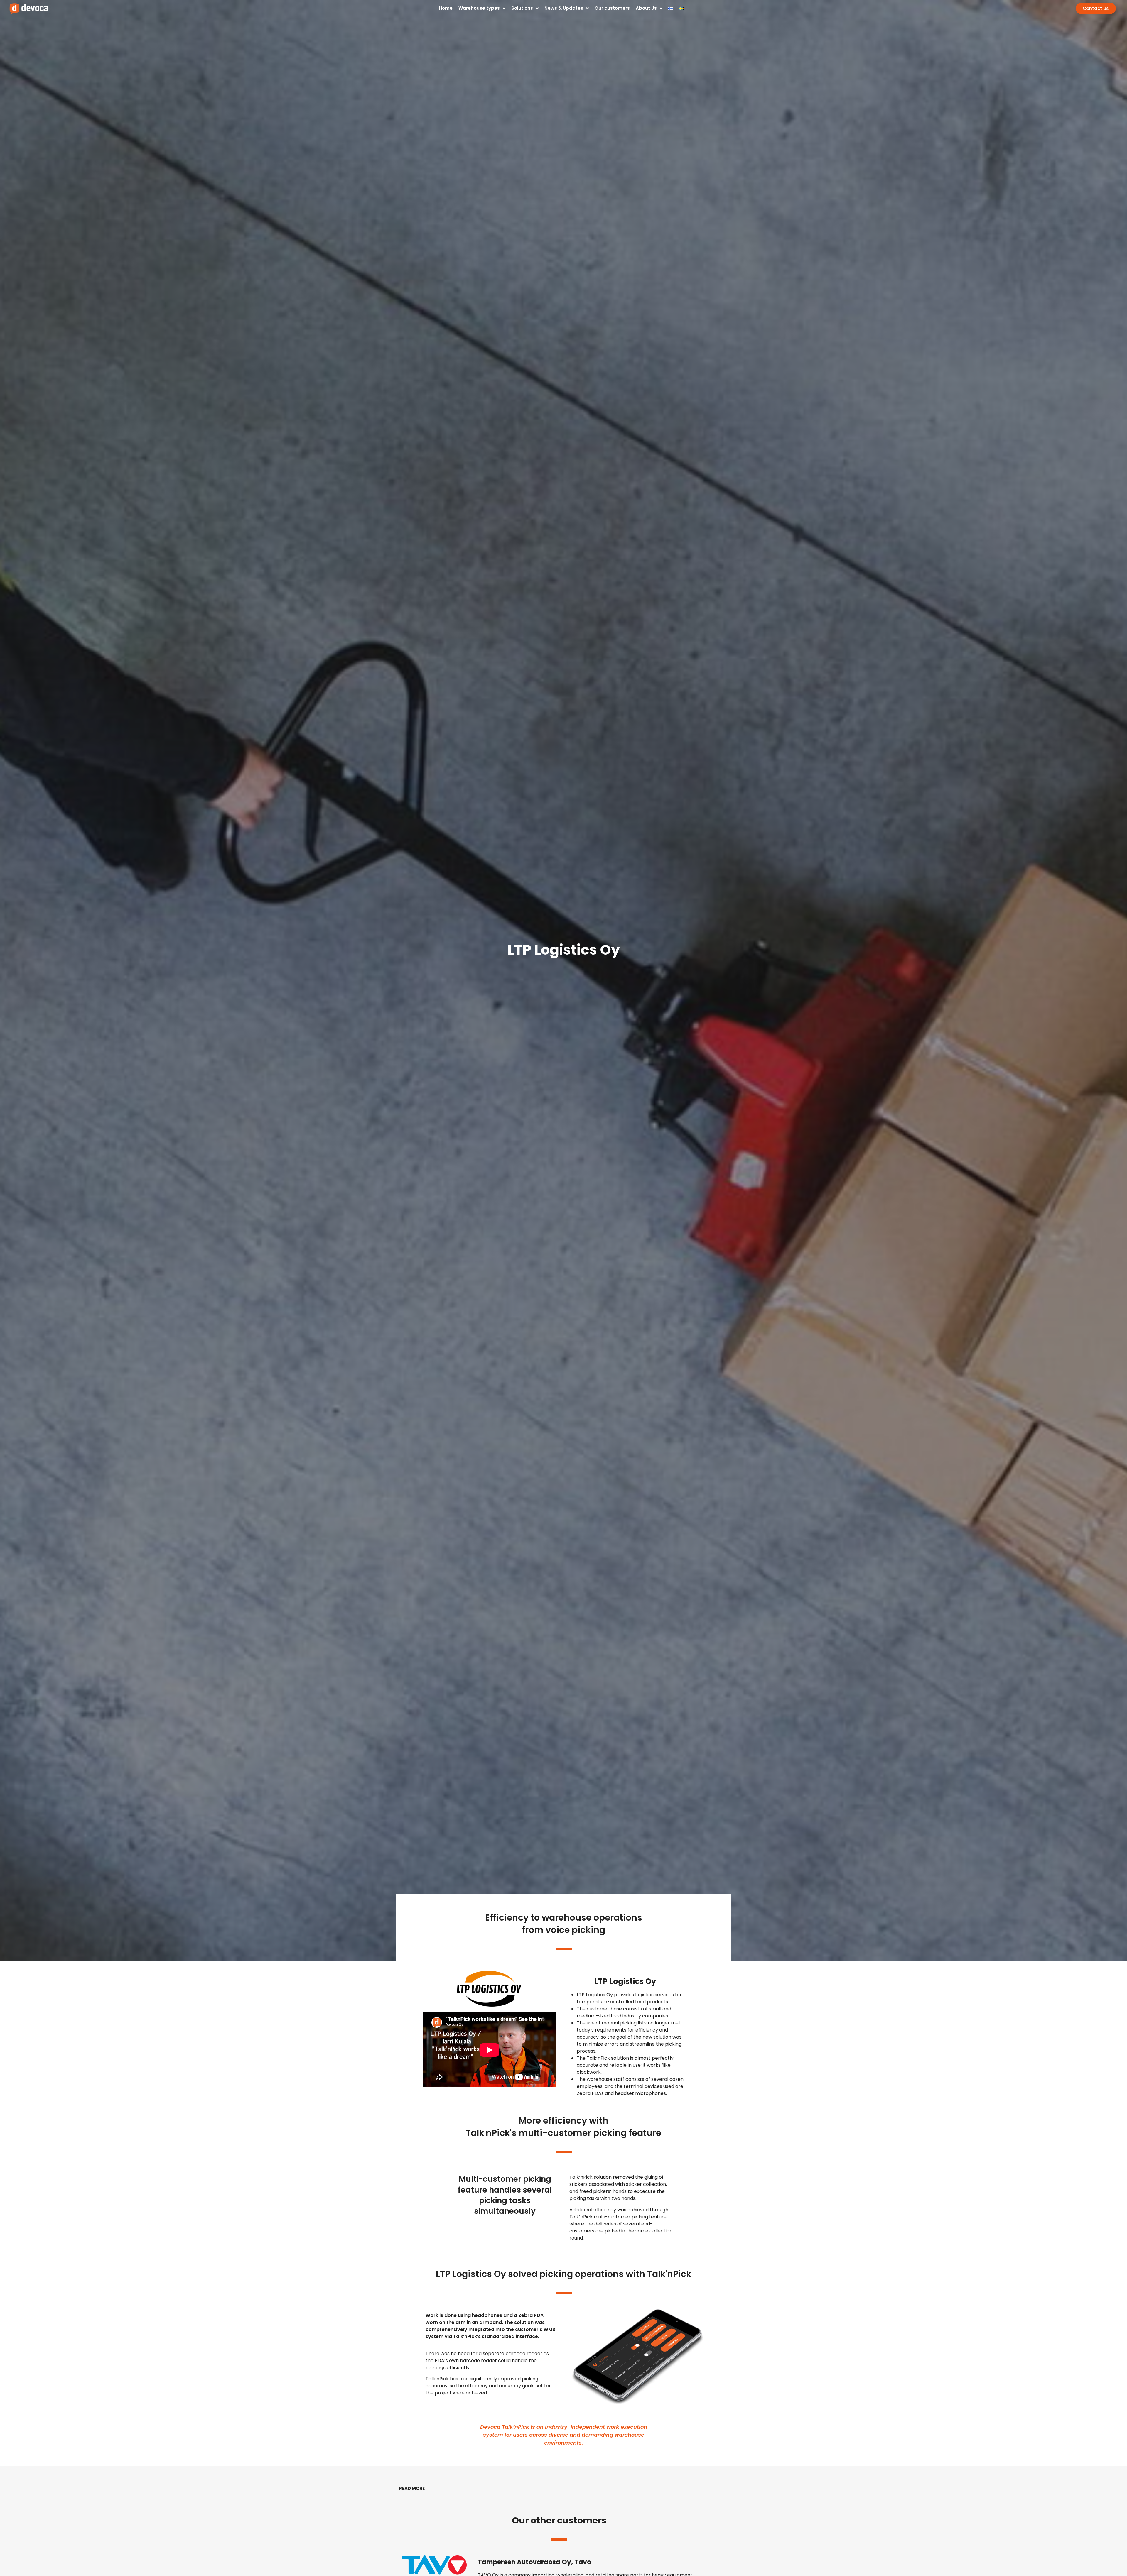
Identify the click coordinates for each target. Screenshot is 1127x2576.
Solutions (522, 8)
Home (446, 8)
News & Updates (564, 8)
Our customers (612, 8)
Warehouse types (479, 8)
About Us (646, 8)
